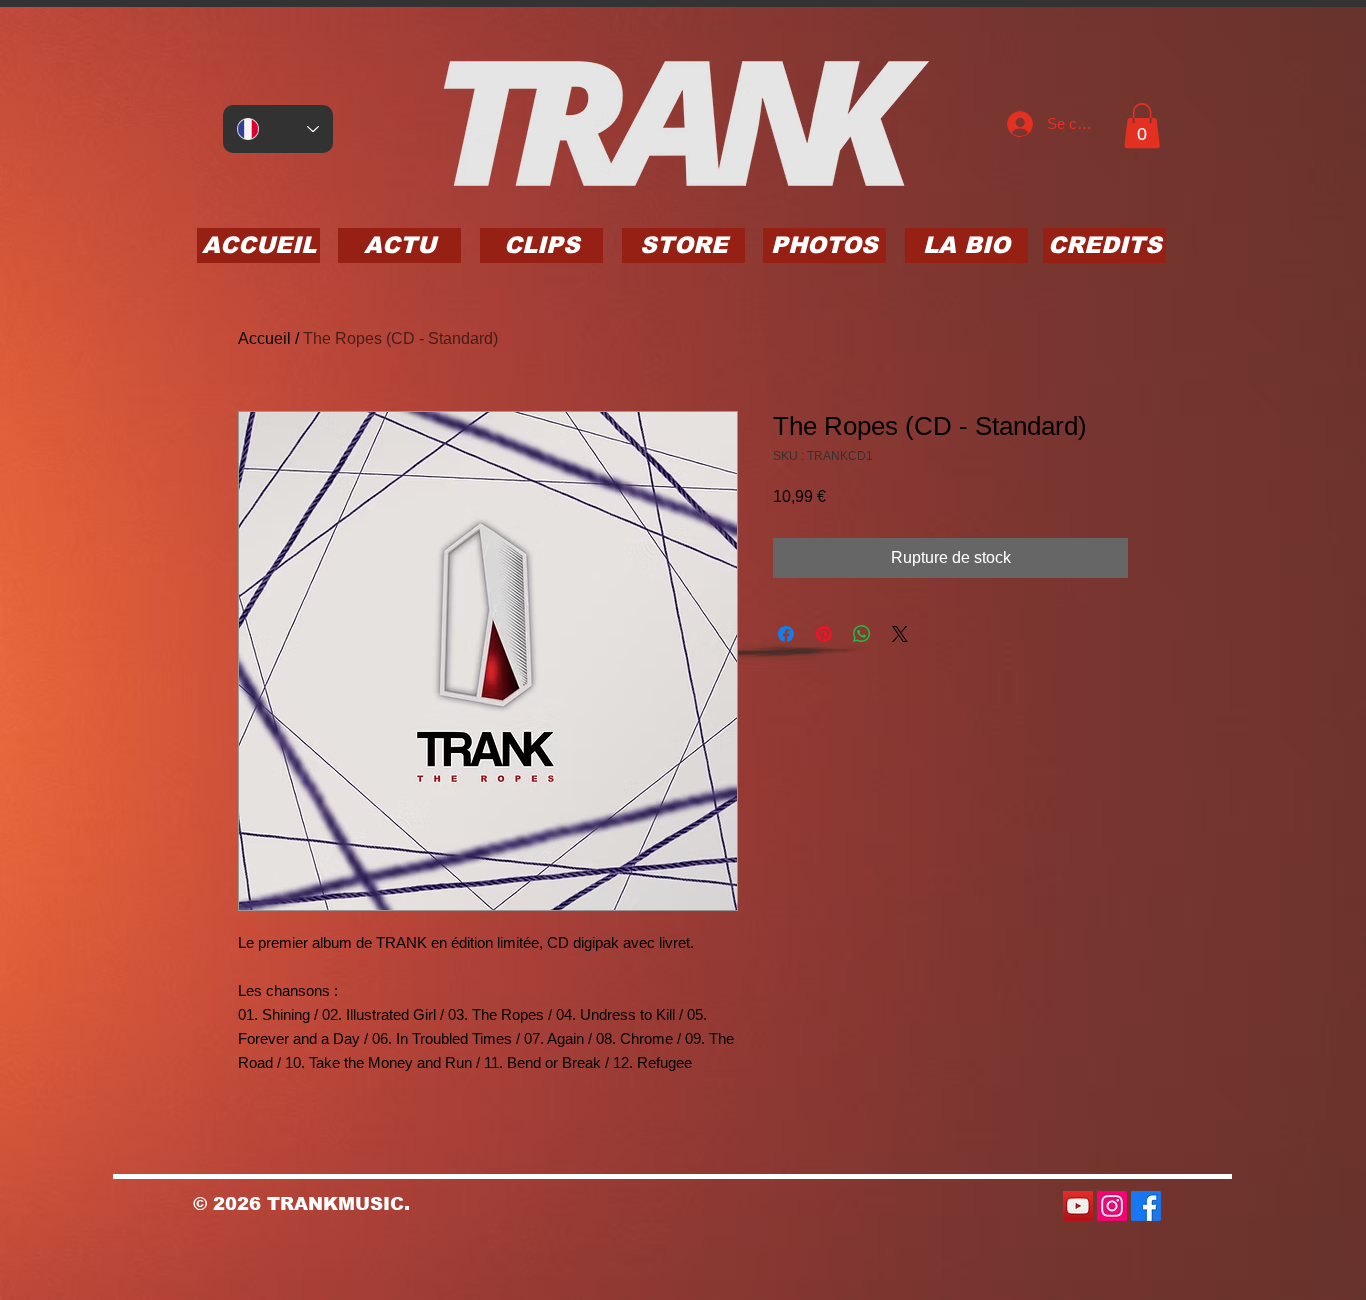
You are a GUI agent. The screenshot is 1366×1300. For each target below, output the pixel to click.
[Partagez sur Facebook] (786, 634)
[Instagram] (1112, 1206)
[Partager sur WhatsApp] (862, 634)
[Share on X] (900, 634)
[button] (1142, 125)
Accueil (264, 338)
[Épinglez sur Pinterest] (824, 634)
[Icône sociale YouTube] (1078, 1206)
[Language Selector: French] (278, 129)
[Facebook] (1146, 1206)
